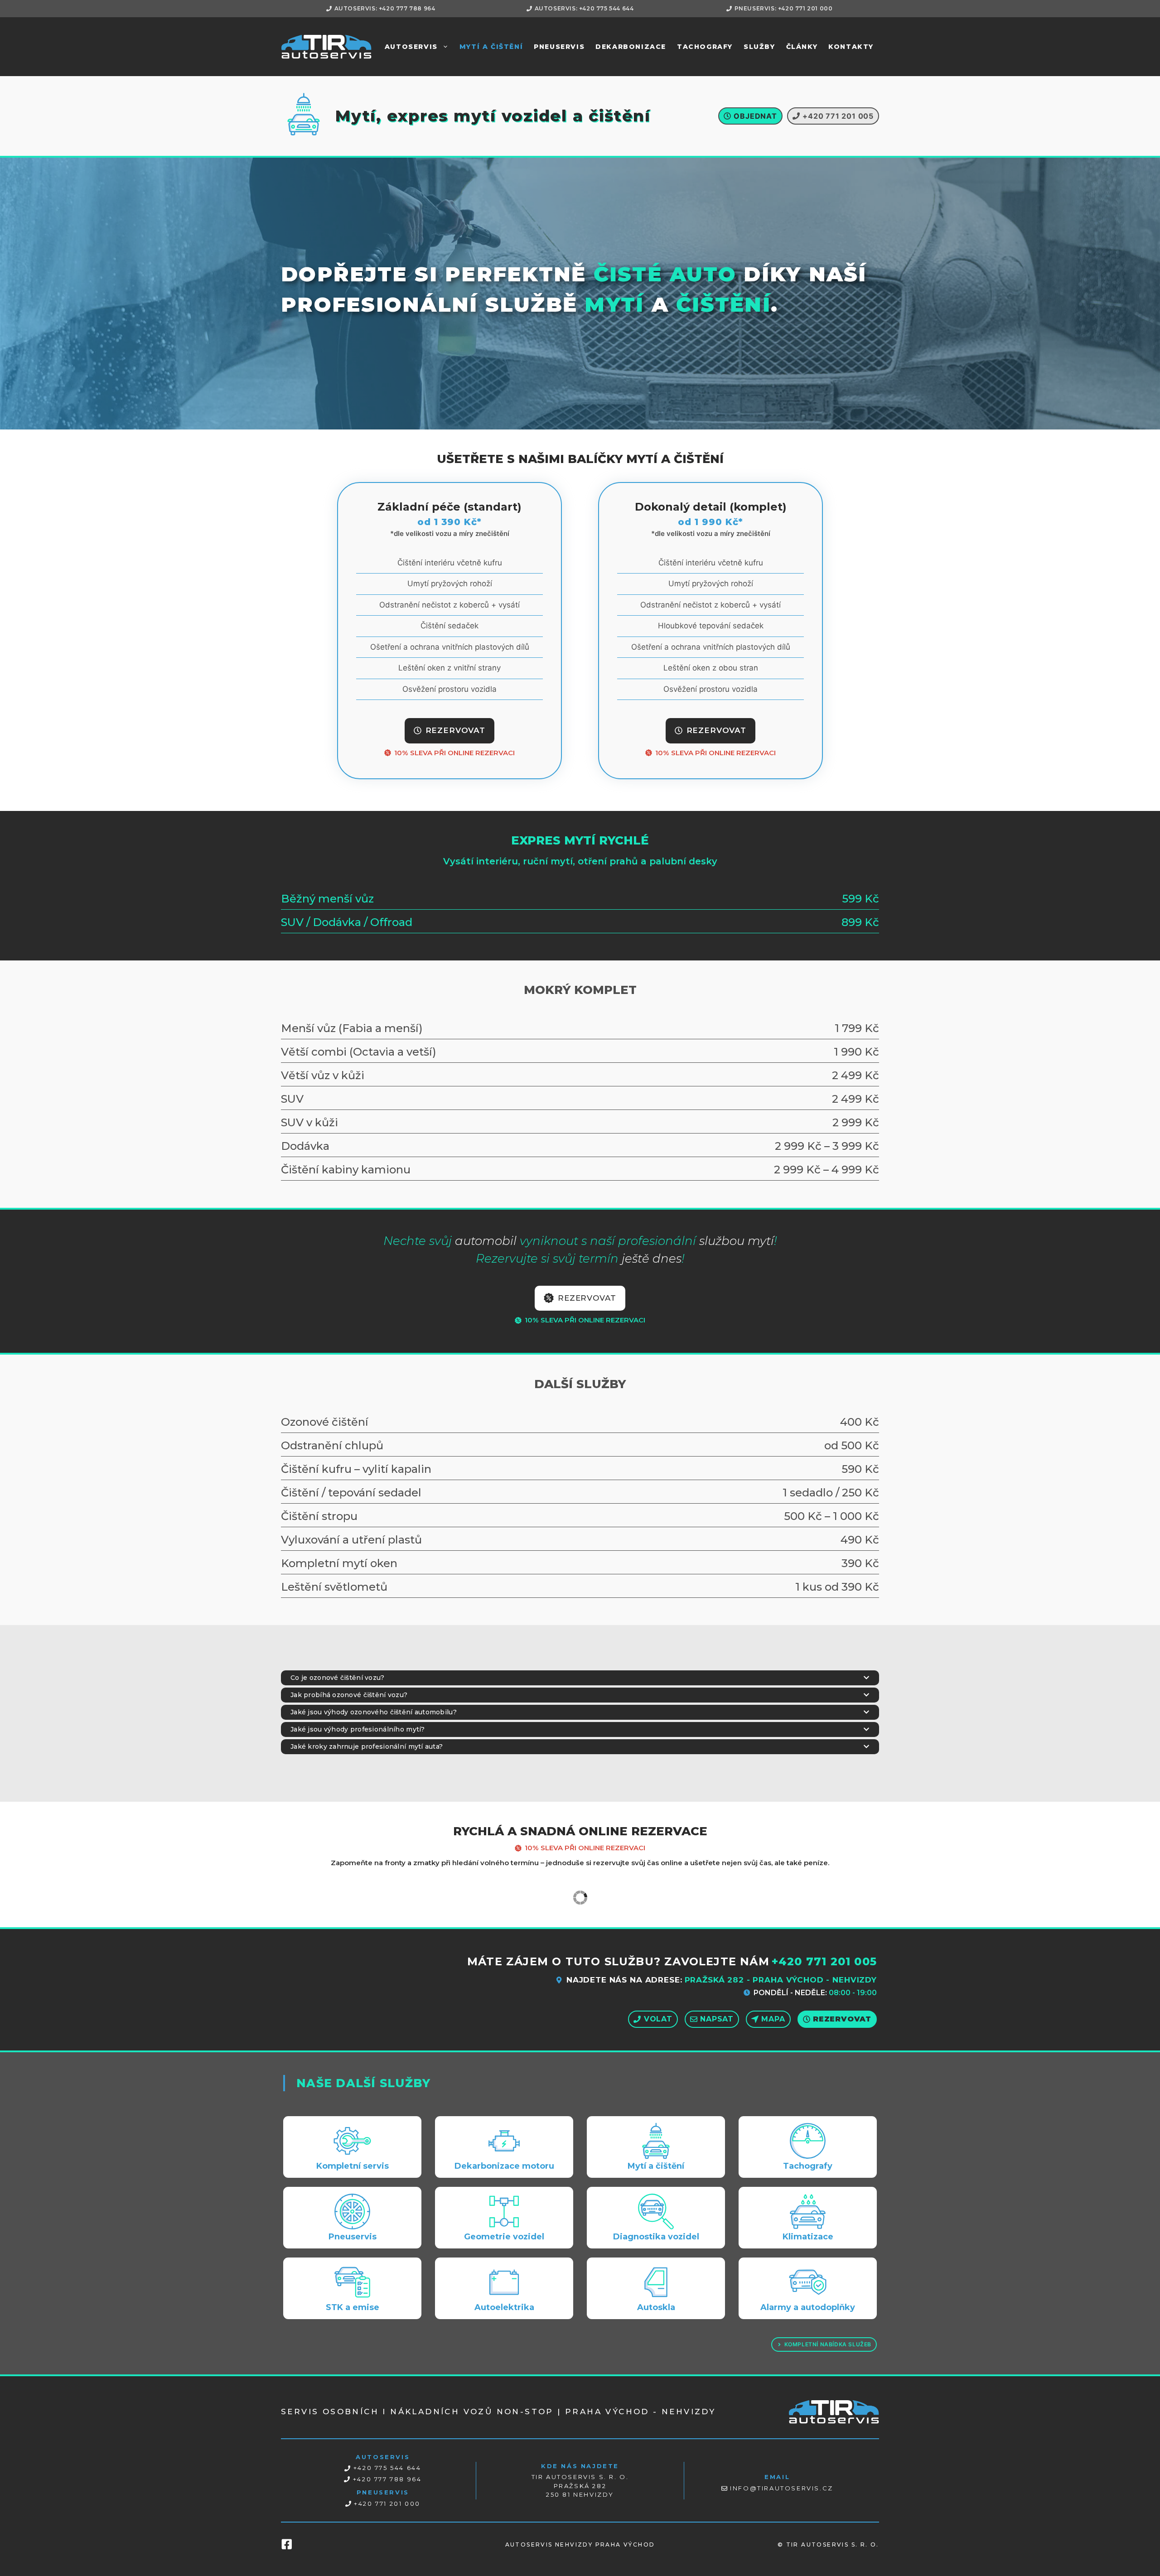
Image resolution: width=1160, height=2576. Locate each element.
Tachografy (705, 47)
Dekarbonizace (631, 47)
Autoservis (411, 47)
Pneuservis (559, 47)
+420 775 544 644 (387, 2468)
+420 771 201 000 (387, 2504)
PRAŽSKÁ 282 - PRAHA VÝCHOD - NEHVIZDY (781, 1980)
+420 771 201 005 (824, 1961)
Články (802, 47)
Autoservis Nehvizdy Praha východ (580, 2545)
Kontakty (851, 47)
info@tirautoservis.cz (782, 2488)
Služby (759, 47)
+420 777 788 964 (387, 2479)
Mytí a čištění (491, 47)
